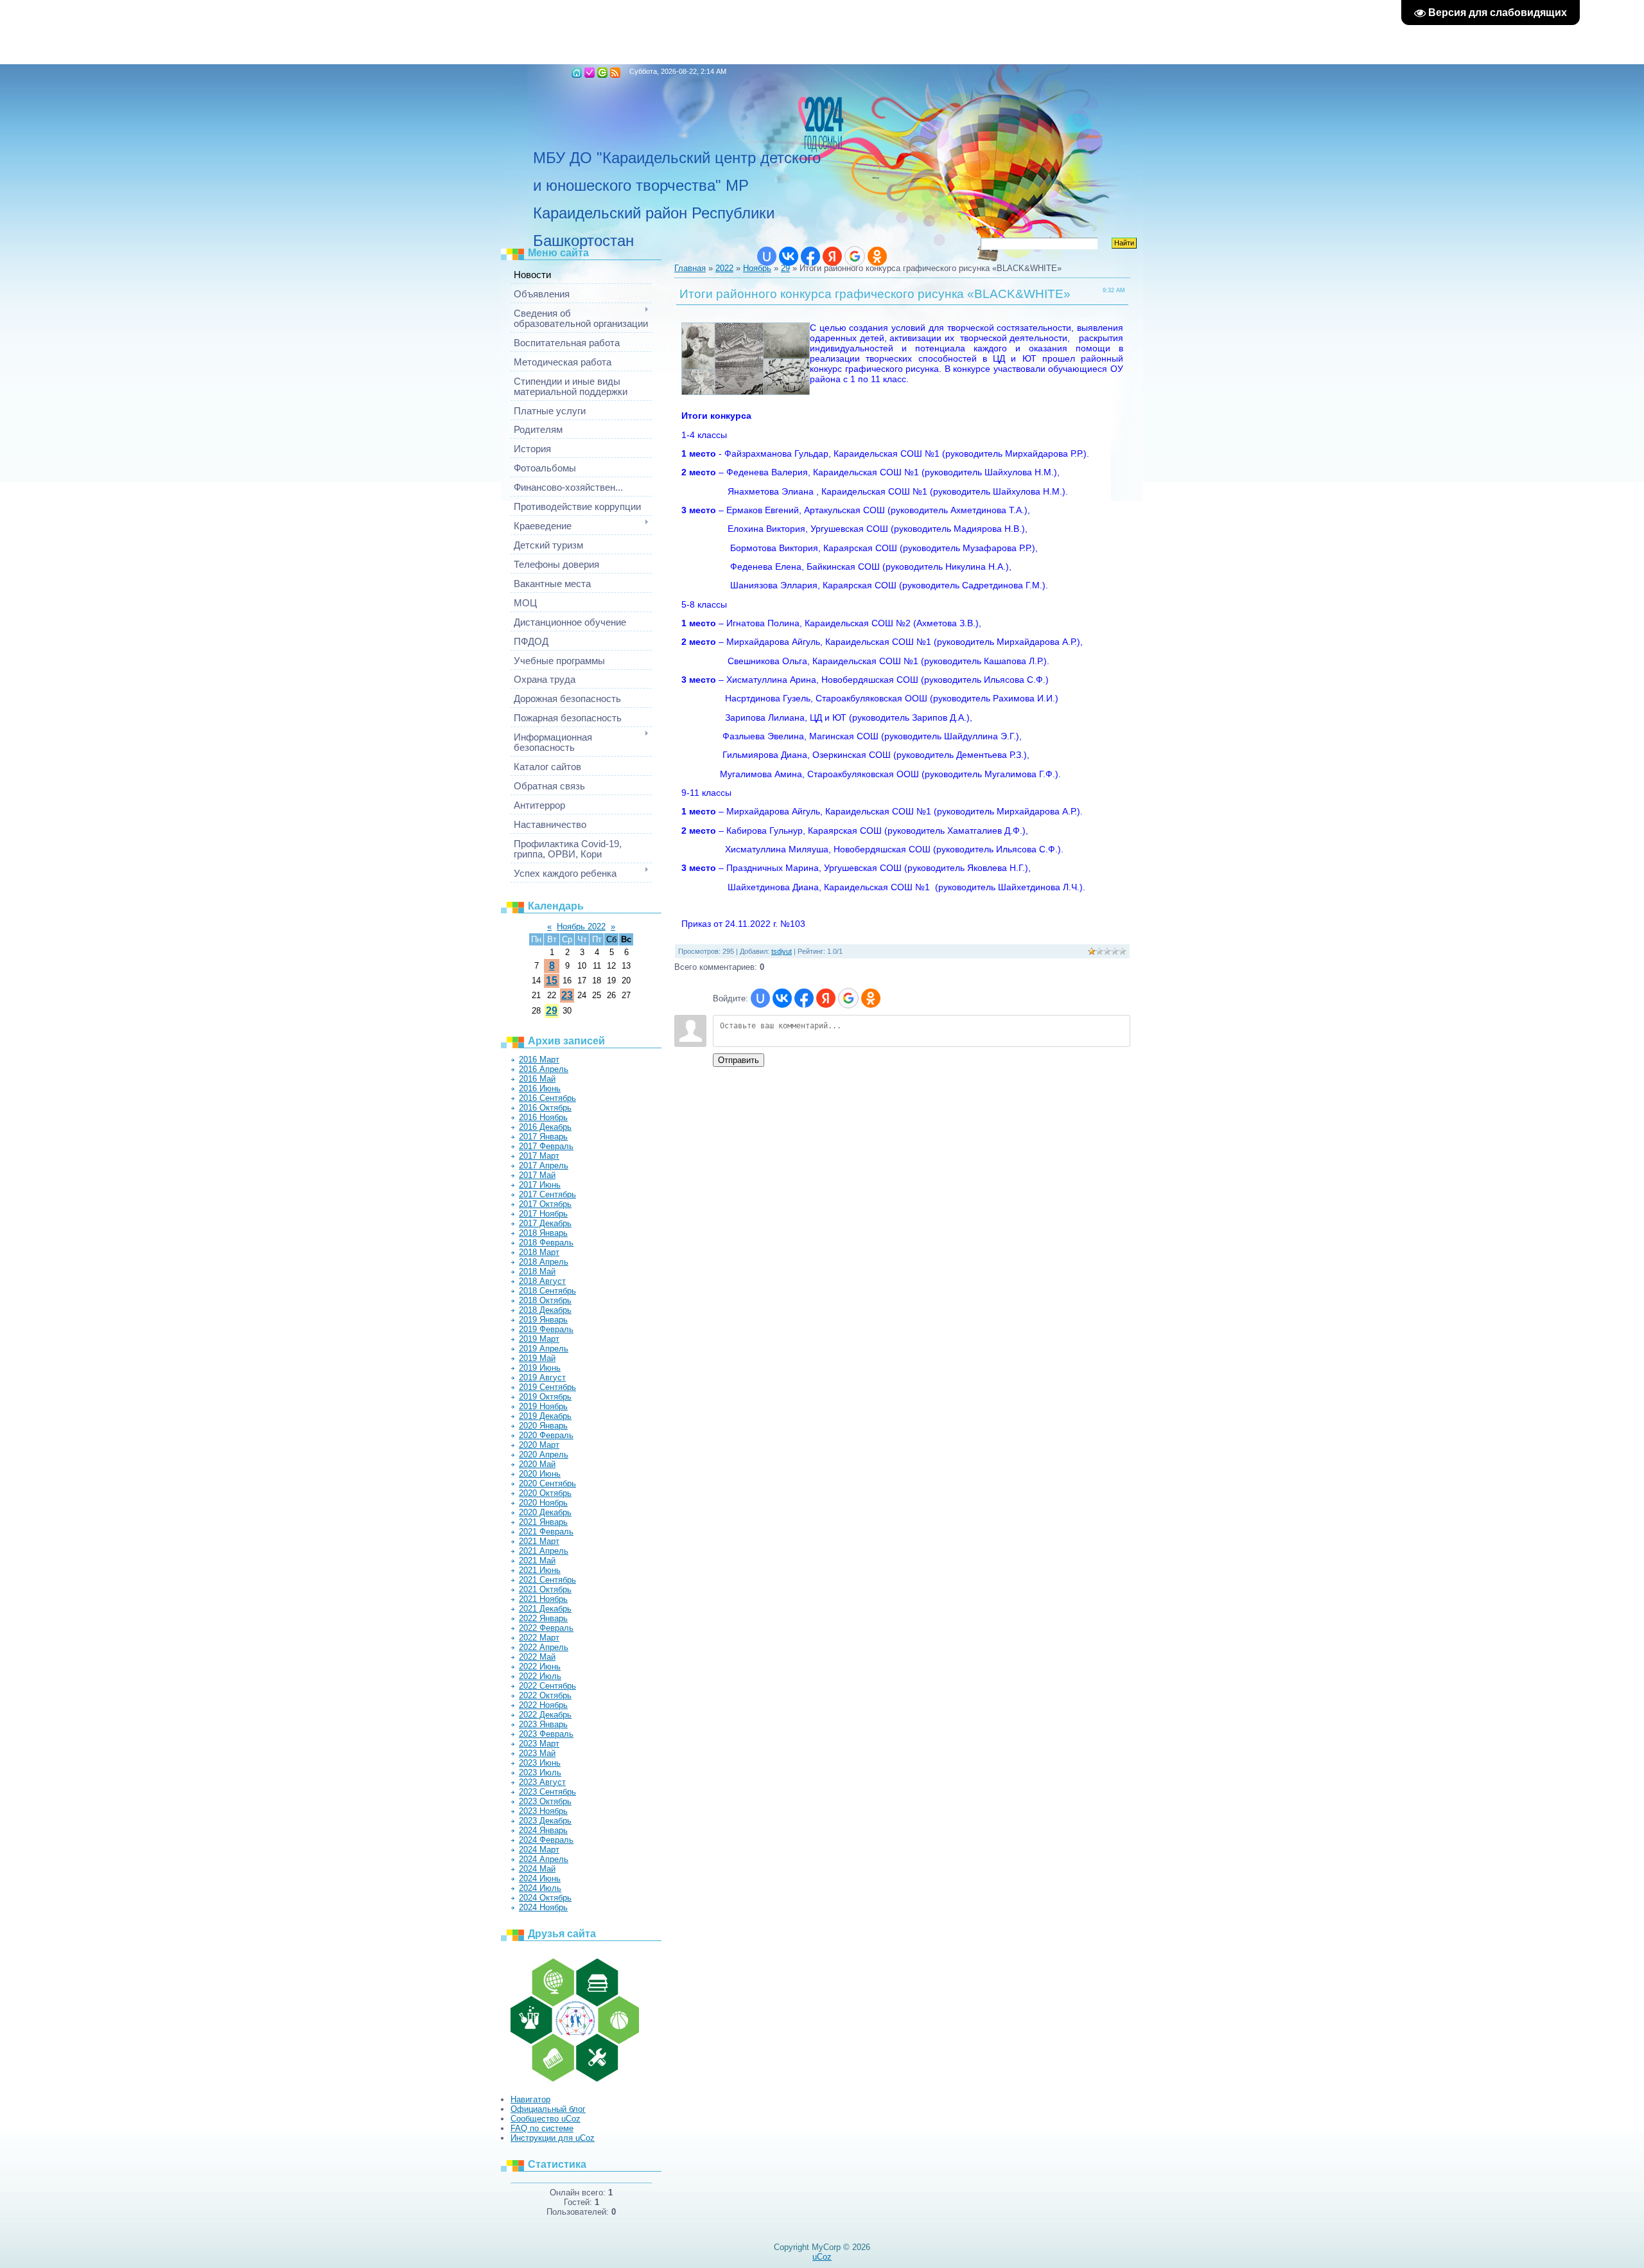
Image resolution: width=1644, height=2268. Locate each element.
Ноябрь (757, 268)
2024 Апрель (544, 1859)
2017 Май (537, 1175)
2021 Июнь (540, 1570)
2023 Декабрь (545, 1821)
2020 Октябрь (545, 1493)
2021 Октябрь (545, 1589)
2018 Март (539, 1252)
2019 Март (539, 1339)
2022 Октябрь (545, 1695)
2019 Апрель (544, 1349)
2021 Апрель (544, 1551)
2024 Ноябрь (543, 1907)
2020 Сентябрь (547, 1483)
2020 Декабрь (545, 1512)
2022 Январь (543, 1618)
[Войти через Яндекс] (832, 256)
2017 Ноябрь (543, 1214)
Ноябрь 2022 (581, 927)
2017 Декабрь (545, 1223)
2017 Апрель (544, 1165)
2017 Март (539, 1156)
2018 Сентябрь (547, 1291)
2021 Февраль (546, 1532)
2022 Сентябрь (547, 1686)
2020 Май (537, 1464)
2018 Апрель (544, 1262)
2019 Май (537, 1358)
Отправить (739, 1060)
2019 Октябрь (545, 1397)
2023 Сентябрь (547, 1792)
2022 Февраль (546, 1628)
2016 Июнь (540, 1088)
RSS (615, 73)
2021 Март (539, 1541)
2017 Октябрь (545, 1204)
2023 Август (542, 1782)
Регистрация (590, 73)
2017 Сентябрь (547, 1194)
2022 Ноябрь (543, 1705)
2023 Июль (540, 1772)
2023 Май (537, 1753)
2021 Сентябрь (547, 1580)
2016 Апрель (544, 1069)
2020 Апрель (544, 1455)
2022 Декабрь (545, 1715)
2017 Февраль (546, 1146)
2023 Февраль (546, 1734)
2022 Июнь (540, 1666)
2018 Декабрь (545, 1310)
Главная (577, 73)
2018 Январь (543, 1233)
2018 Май (537, 1271)
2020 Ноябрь (543, 1503)
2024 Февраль (546, 1840)
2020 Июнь (540, 1474)
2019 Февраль (546, 1329)
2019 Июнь (540, 1368)
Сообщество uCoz (546, 2119)
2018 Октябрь (545, 1300)
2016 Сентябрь (547, 1098)
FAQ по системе (542, 2128)
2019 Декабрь (545, 1416)
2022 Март (539, 1638)
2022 (724, 268)
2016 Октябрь (545, 1108)
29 (552, 1011)
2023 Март (539, 1744)
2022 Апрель (544, 1647)
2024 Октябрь (545, 1898)
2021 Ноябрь (543, 1599)
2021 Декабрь (545, 1609)
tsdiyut (782, 951)
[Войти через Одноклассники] (877, 256)
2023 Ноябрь (543, 1811)
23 (567, 995)
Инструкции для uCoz (553, 2138)
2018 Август (542, 1281)
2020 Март (539, 1445)
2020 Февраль (546, 1435)
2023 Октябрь (545, 1801)
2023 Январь (543, 1724)
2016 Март (539, 1059)
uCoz (822, 2257)
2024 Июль (540, 1888)
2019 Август (542, 1377)
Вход (602, 73)
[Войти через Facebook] (810, 256)
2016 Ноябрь (543, 1117)
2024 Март (539, 1850)
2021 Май (537, 1560)
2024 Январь (543, 1830)
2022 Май (537, 1657)
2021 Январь (543, 1522)
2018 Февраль (546, 1243)
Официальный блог (548, 2109)
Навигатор (530, 2099)
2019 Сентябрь (547, 1387)
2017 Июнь (540, 1185)
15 (552, 980)
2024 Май (537, 1869)
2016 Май (537, 1079)
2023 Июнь (540, 1763)
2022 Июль (540, 1676)
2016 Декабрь (545, 1127)
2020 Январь (543, 1426)
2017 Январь (543, 1137)
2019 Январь (543, 1320)
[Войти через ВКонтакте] (789, 256)
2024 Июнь (540, 1878)
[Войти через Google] (855, 256)
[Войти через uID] (767, 256)
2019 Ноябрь (543, 1406)
